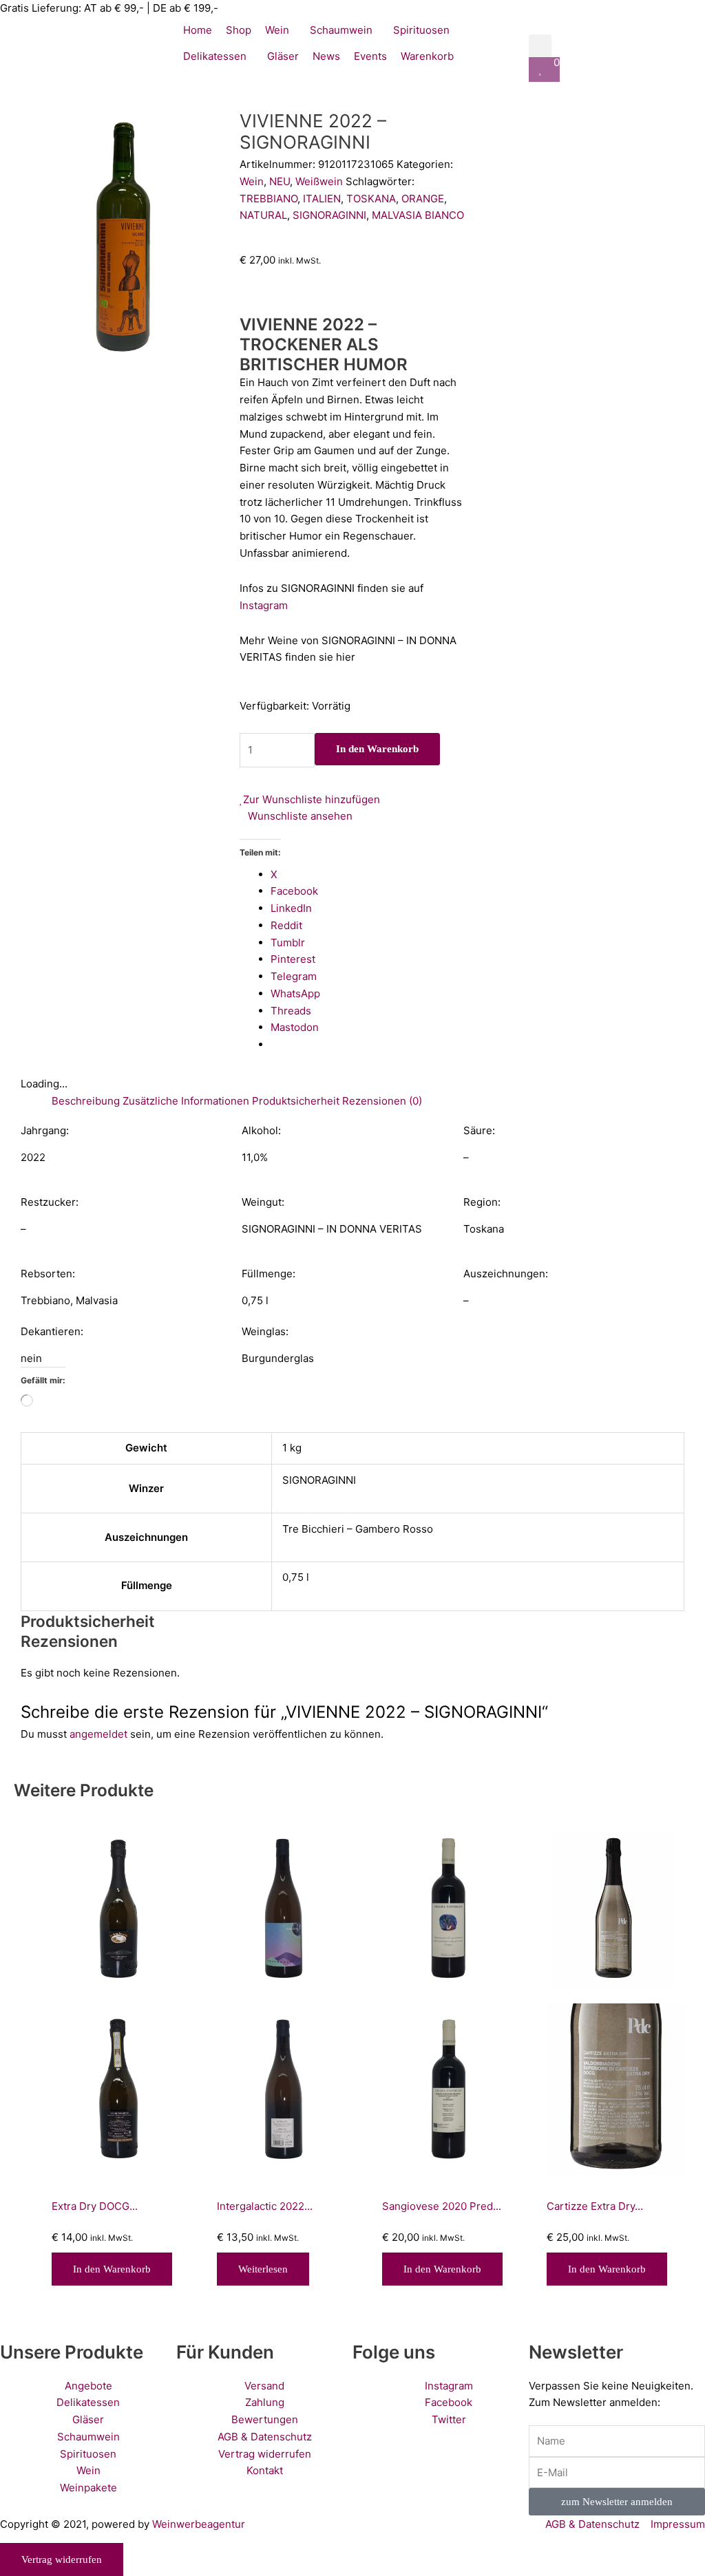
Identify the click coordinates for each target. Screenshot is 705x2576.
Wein (252, 181)
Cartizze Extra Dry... (595, 2206)
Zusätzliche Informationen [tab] (186, 1101)
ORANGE (423, 199)
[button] (540, 46)
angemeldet (98, 1734)
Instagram (264, 605)
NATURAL (263, 215)
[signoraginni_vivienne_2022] (127, 237)
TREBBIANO (269, 199)
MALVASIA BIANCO (418, 215)
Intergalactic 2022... (265, 2206)
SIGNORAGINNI (329, 215)
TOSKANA (371, 199)
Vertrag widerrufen (62, 2559)
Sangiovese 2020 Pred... (442, 2206)
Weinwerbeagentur (199, 2524)
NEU (280, 181)
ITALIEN (322, 199)
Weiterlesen (263, 2269)
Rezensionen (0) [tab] (382, 1101)
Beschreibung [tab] (86, 1101)
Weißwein (319, 181)
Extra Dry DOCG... (95, 2206)
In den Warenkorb (377, 749)
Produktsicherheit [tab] (296, 1101)
